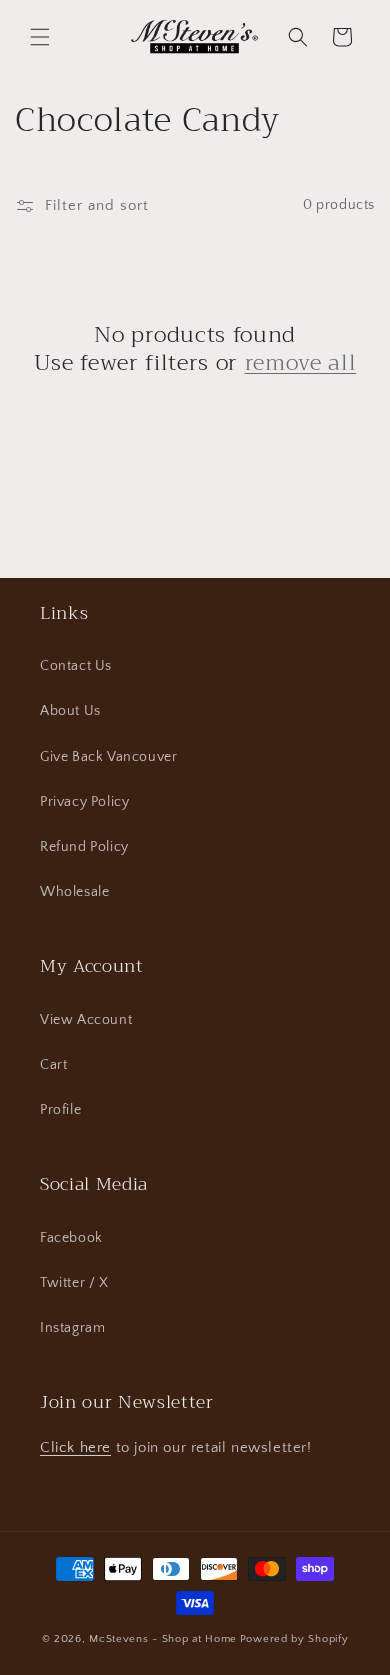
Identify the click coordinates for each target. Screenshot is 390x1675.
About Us (70, 711)
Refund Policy (84, 847)
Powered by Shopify (294, 1639)
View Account (86, 1020)
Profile (60, 1110)
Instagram (72, 1328)
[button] (40, 37)
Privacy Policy (84, 802)
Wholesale (74, 892)
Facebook (71, 1238)
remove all (301, 363)
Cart (53, 1065)
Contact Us (76, 666)
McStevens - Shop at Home (163, 1639)
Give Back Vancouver (108, 757)
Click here (75, 1447)
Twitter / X (74, 1283)
